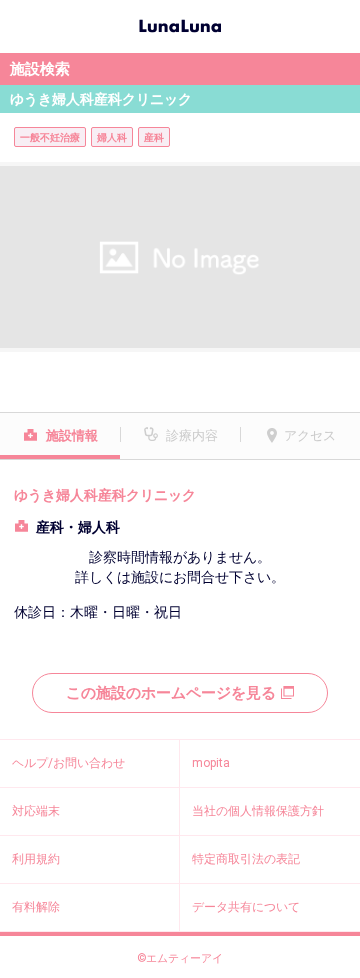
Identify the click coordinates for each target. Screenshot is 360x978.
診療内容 (192, 435)
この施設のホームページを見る (171, 693)
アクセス (310, 435)
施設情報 (72, 435)
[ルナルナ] (180, 24)
